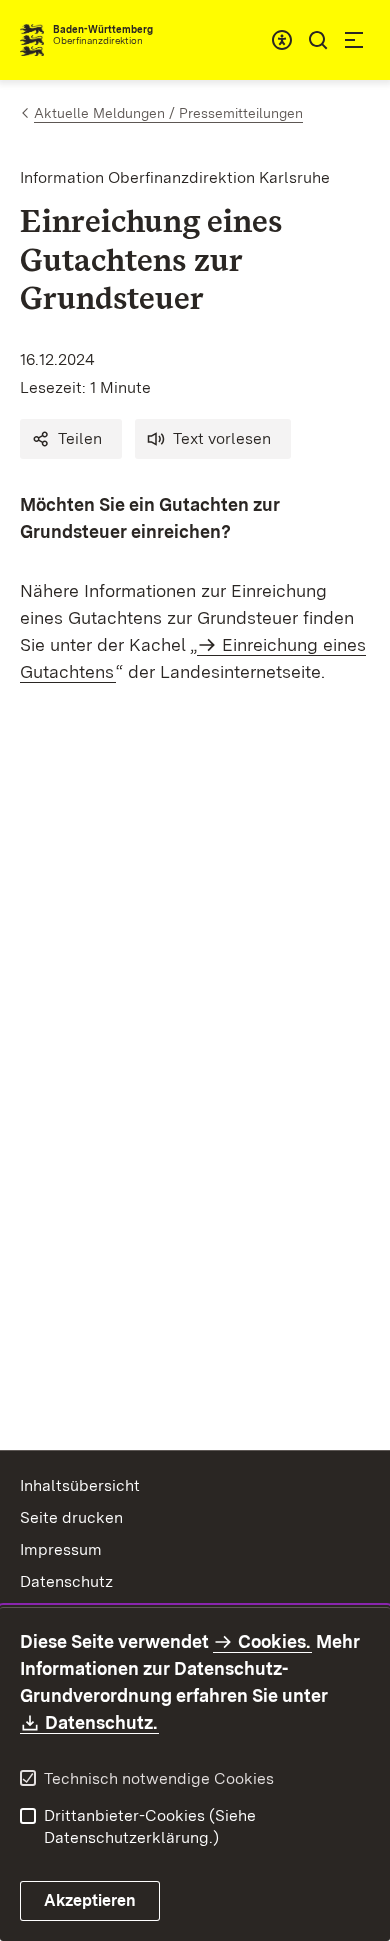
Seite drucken (71, 1517)
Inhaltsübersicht (80, 1485)
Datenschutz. (102, 1722)
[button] (71, 439)
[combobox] (282, 40)
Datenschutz (66, 1581)
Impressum (61, 1549)
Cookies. (274, 1641)
